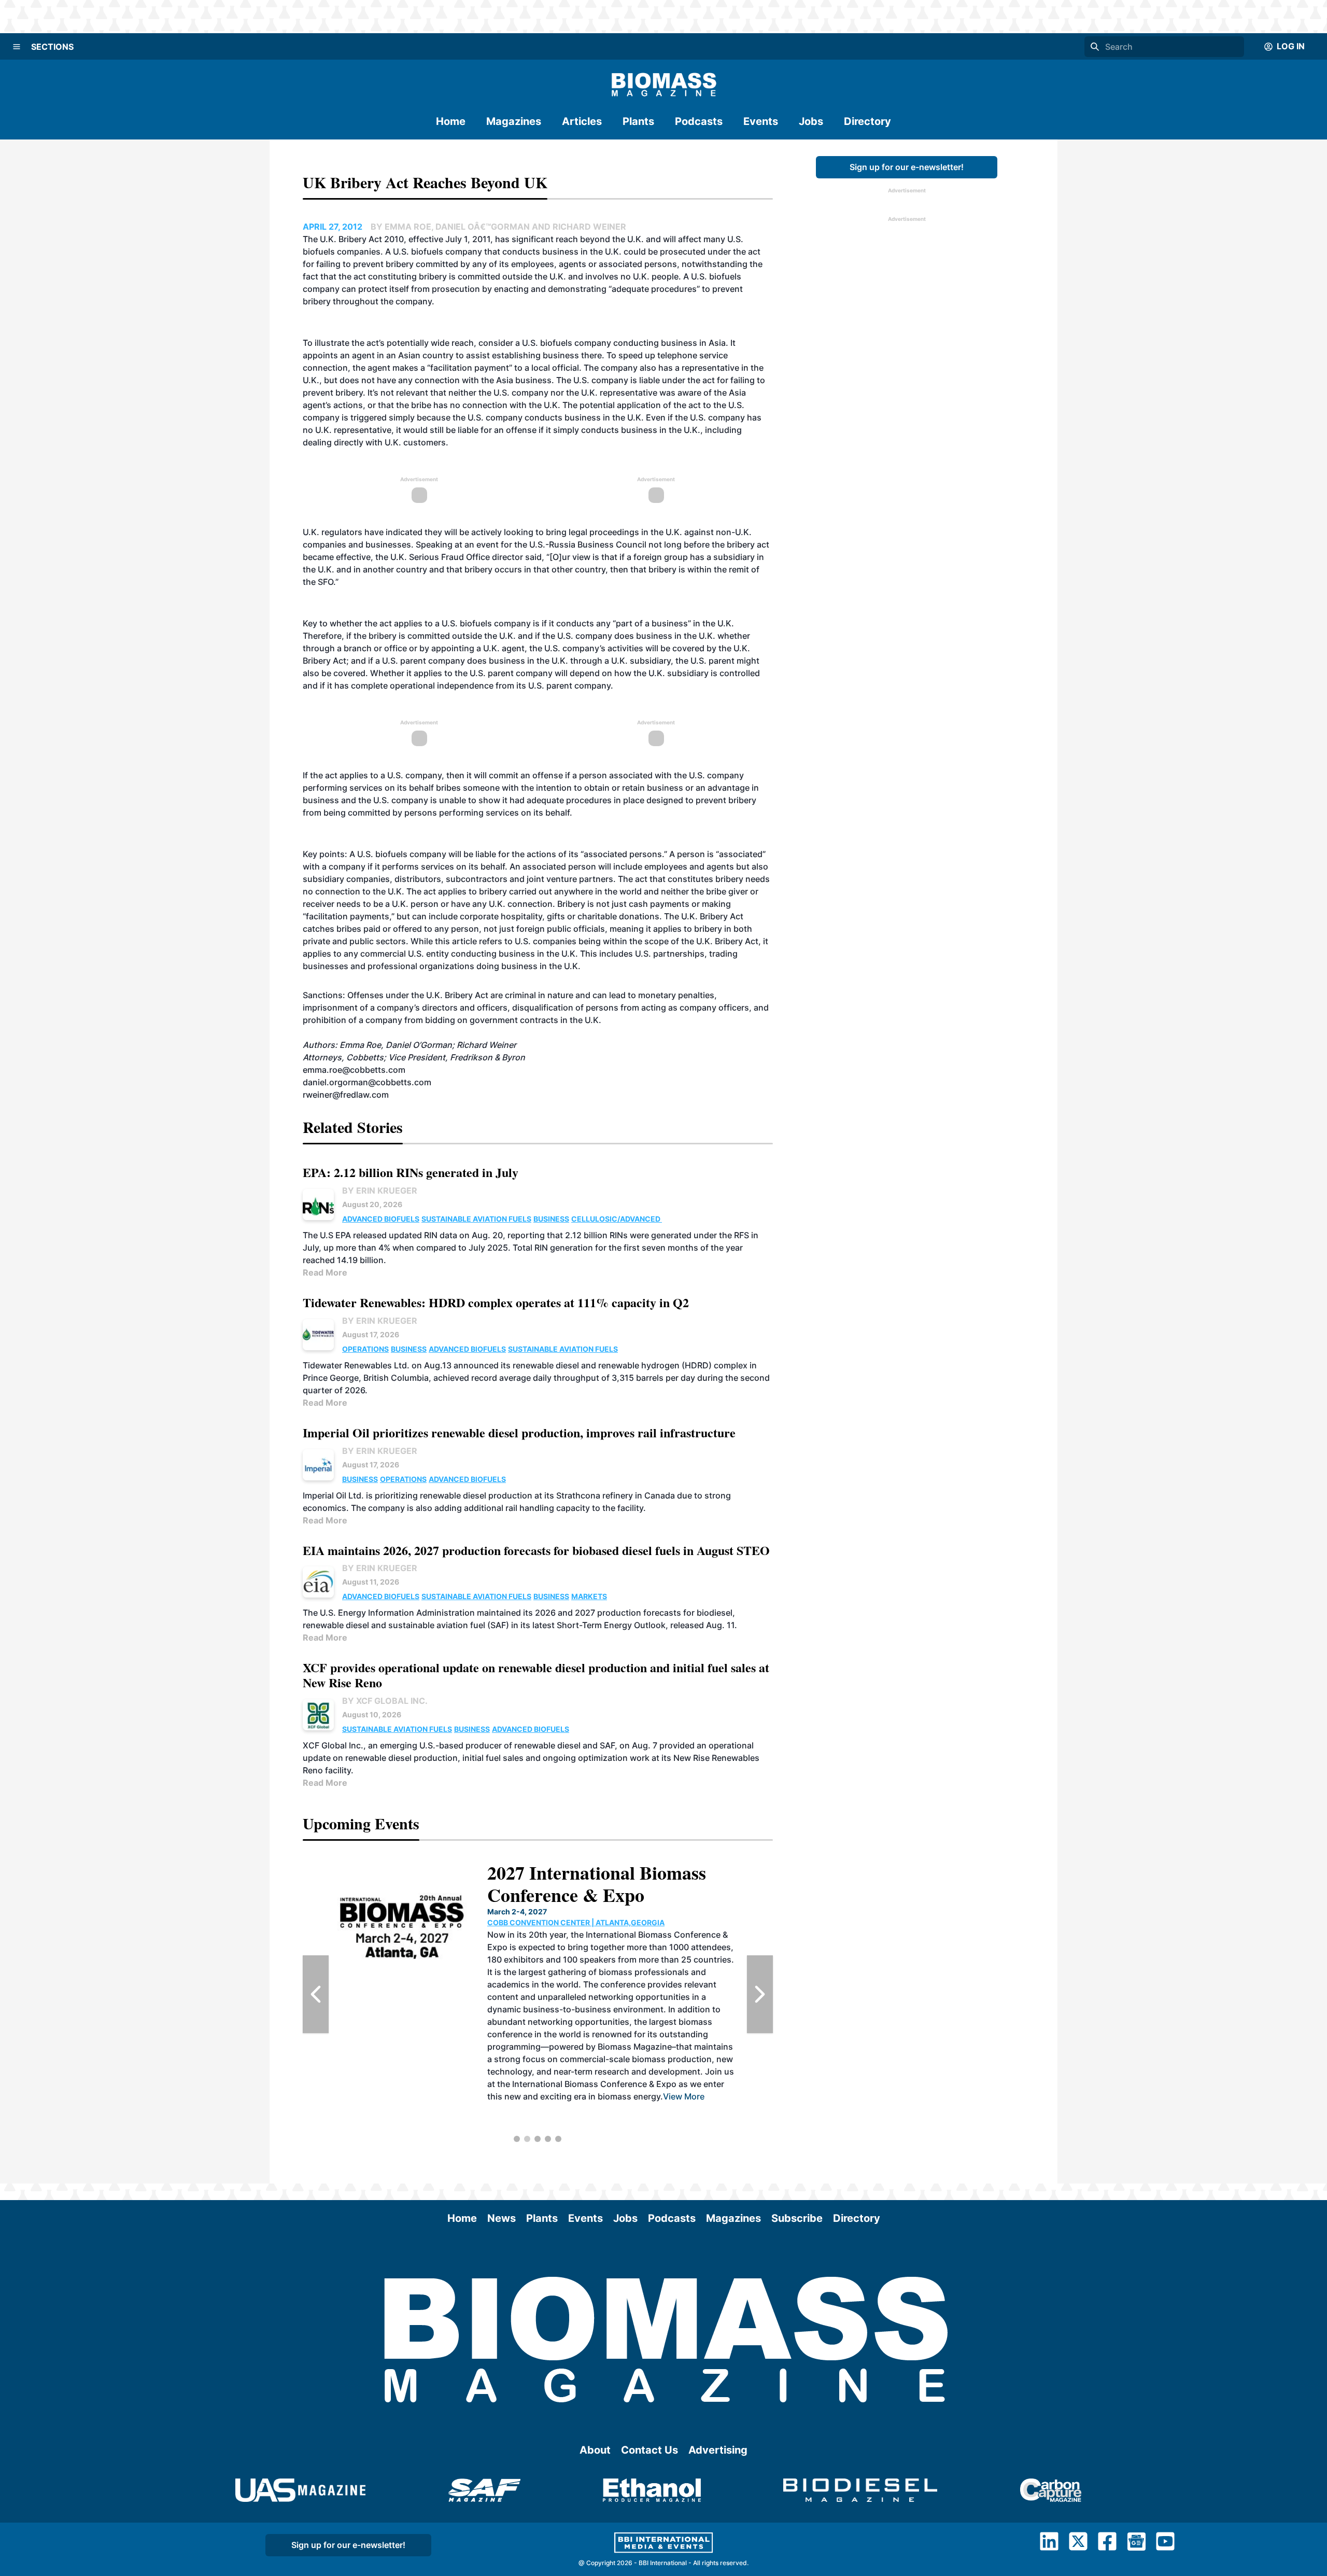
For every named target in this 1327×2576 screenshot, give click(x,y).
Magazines (514, 121)
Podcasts (699, 121)
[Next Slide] (760, 1994)
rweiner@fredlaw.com (346, 1095)
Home (451, 121)
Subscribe (797, 2218)
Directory (867, 121)
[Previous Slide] (316, 1994)
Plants (638, 121)
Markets (589, 1596)
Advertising (718, 2450)
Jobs (811, 121)
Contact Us (650, 2450)
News (502, 2218)
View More (701, 2109)
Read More (325, 1272)
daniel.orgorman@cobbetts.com (367, 1082)
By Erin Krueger (380, 1191)
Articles (582, 121)
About (595, 2450)
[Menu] (17, 47)
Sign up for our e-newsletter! (907, 167)
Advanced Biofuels (381, 1219)
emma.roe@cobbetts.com (354, 1070)
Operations (365, 1349)
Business (551, 1219)
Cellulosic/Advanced (617, 1219)
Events (761, 121)
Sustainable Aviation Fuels (476, 1219)
